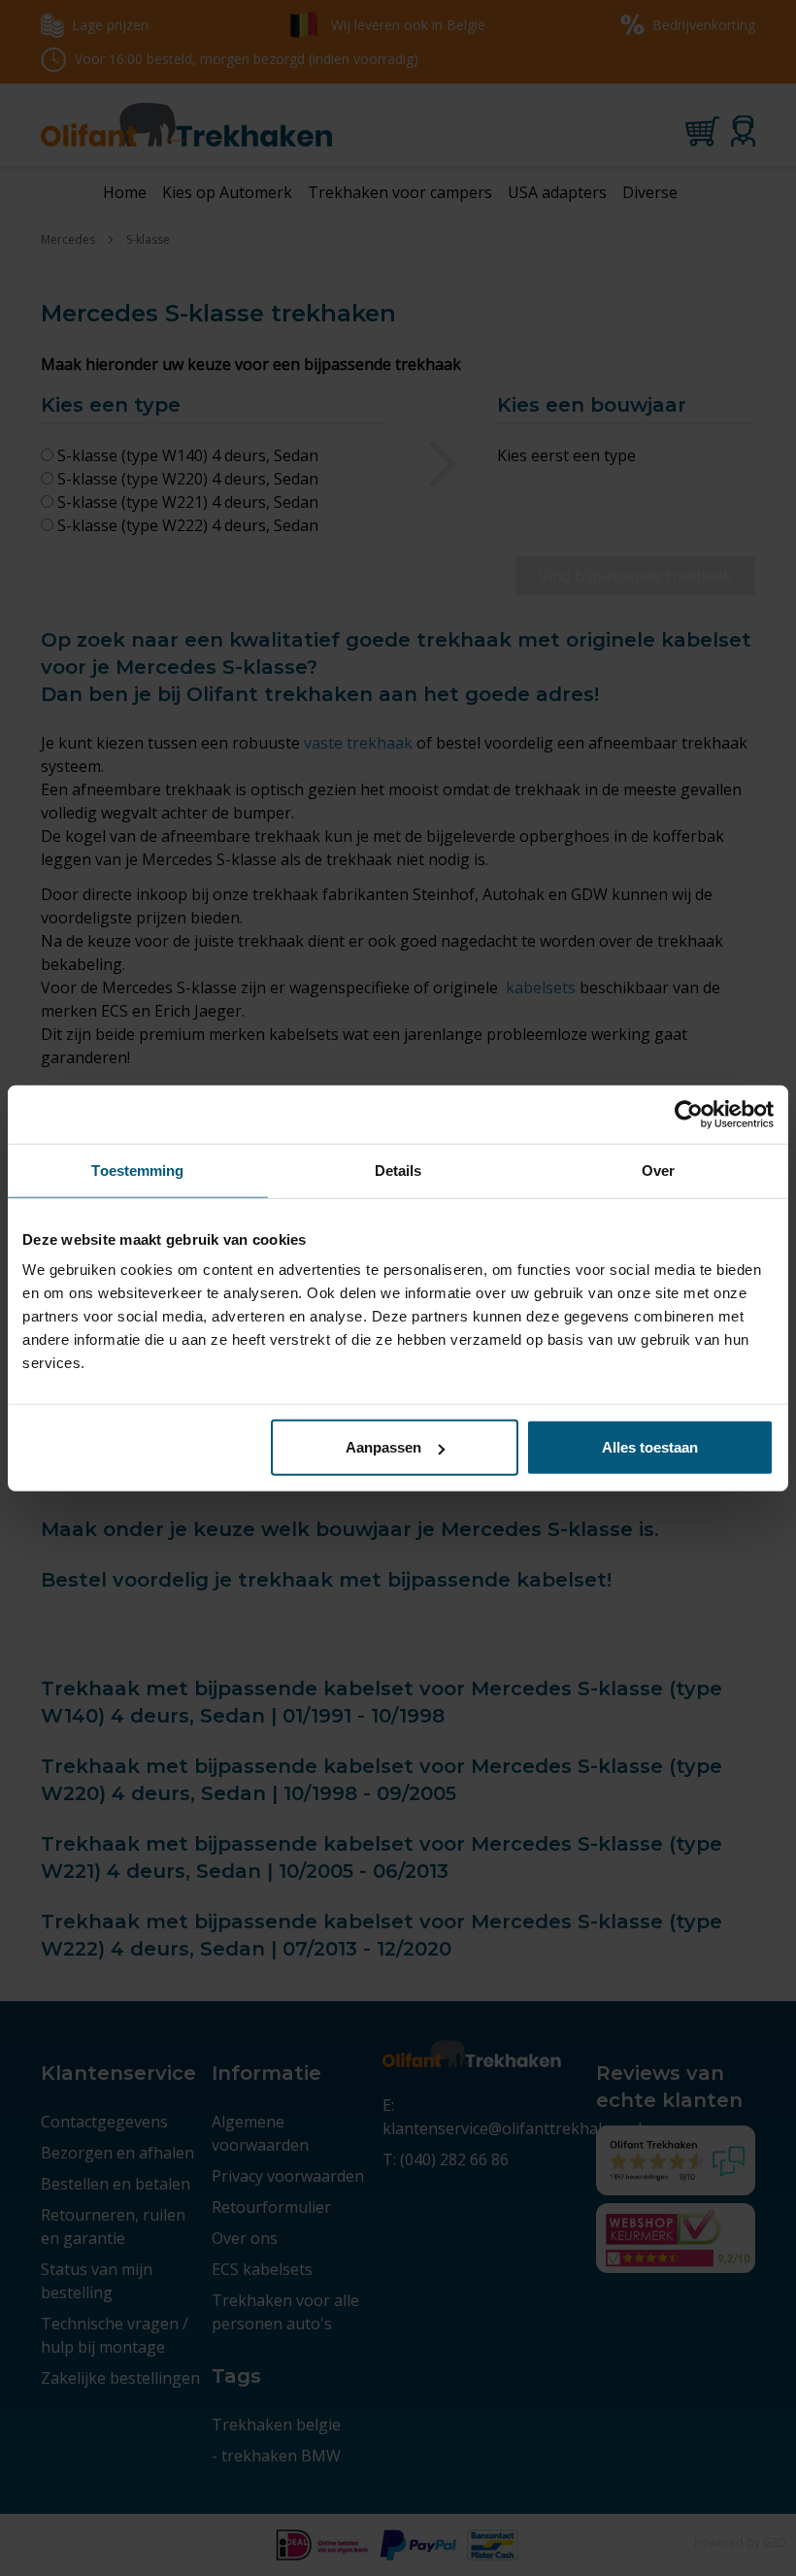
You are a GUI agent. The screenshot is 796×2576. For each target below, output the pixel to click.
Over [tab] (658, 1170)
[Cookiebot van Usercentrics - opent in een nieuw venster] (689, 1114)
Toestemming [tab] (137, 1170)
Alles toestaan (650, 1447)
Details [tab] (398, 1170)
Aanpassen (383, 1447)
